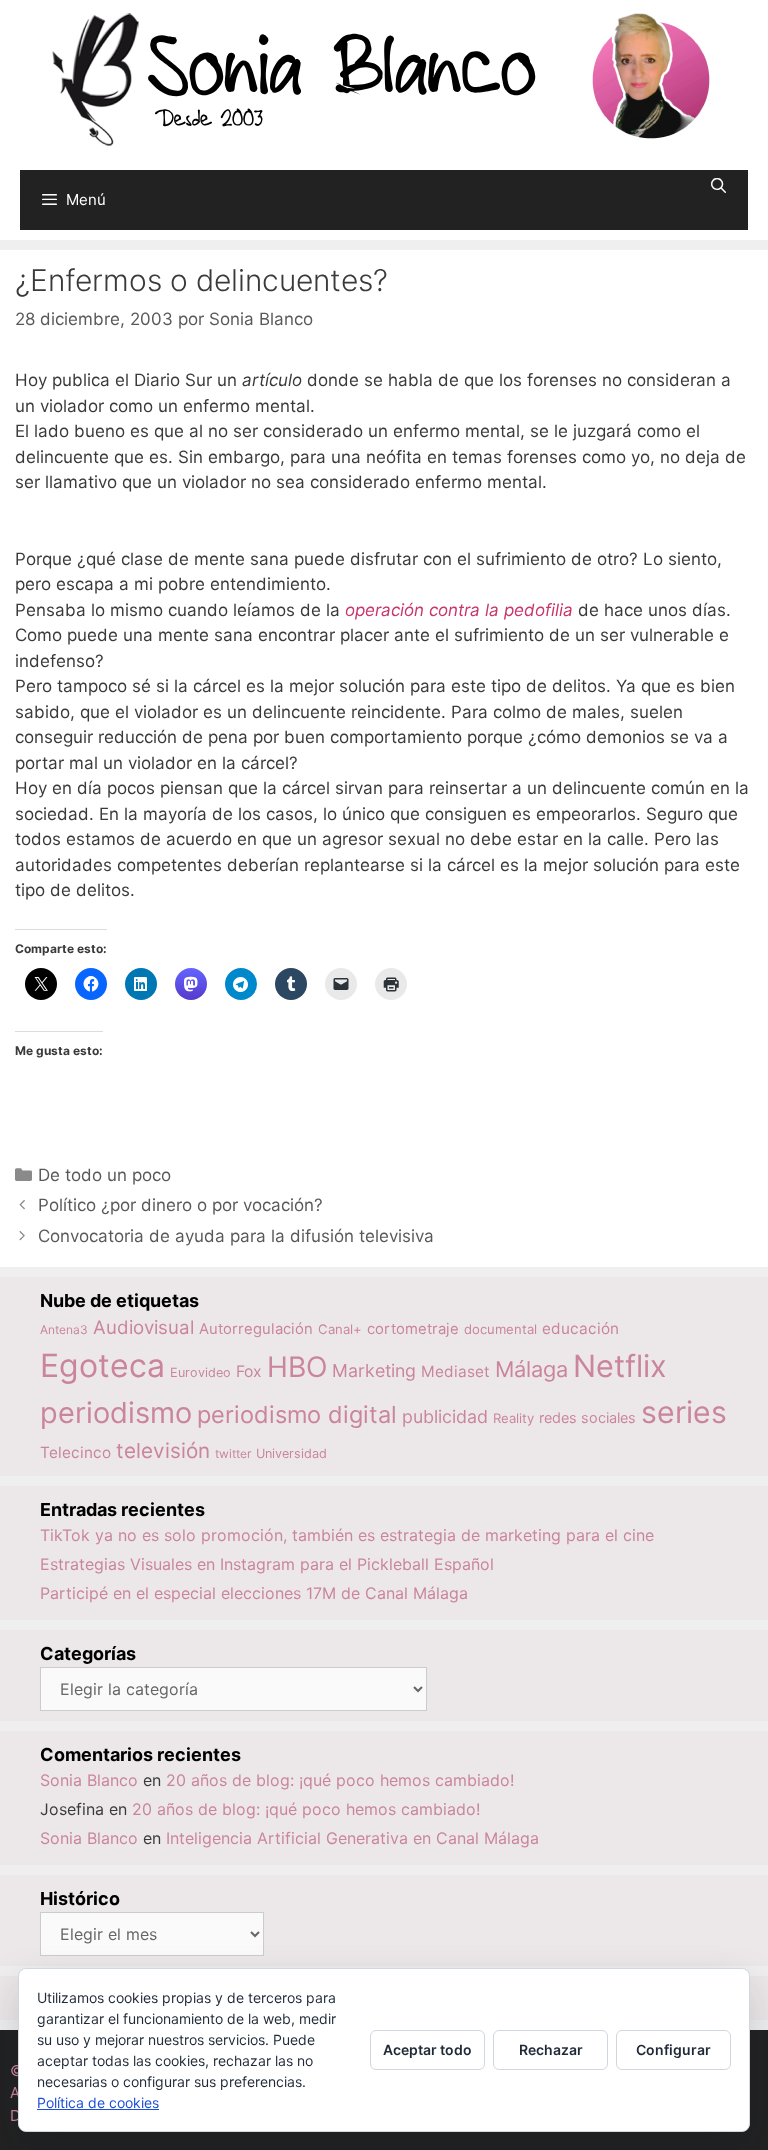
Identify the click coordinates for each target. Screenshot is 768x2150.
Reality (513, 1418)
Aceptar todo (427, 2049)
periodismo (116, 1412)
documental (500, 1329)
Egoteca (102, 1365)
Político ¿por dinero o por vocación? (180, 1205)
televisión (163, 1450)
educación (580, 1328)
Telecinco (75, 1452)
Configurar (673, 2049)
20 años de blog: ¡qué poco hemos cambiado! (340, 1780)
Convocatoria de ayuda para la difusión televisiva (236, 1236)
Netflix (620, 1365)
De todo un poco (104, 1175)
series (684, 1412)
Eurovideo (200, 1372)
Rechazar (551, 2049)
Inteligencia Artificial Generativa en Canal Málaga (352, 1838)
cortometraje (413, 1329)
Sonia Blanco (89, 1780)
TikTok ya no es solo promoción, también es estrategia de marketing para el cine (347, 1535)
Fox (249, 1371)
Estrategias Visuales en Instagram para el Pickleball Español (267, 1564)
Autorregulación (256, 1329)
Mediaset (455, 1371)
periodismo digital (297, 1414)
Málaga (531, 1369)
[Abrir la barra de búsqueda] (718, 185)
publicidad (445, 1416)
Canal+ (340, 1329)
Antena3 (64, 1329)
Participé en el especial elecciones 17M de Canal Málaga (254, 1593)
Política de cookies (98, 2102)
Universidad (291, 1453)
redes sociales (587, 1417)
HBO (297, 1367)
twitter (233, 1453)
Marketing (374, 1370)
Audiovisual (143, 1327)
